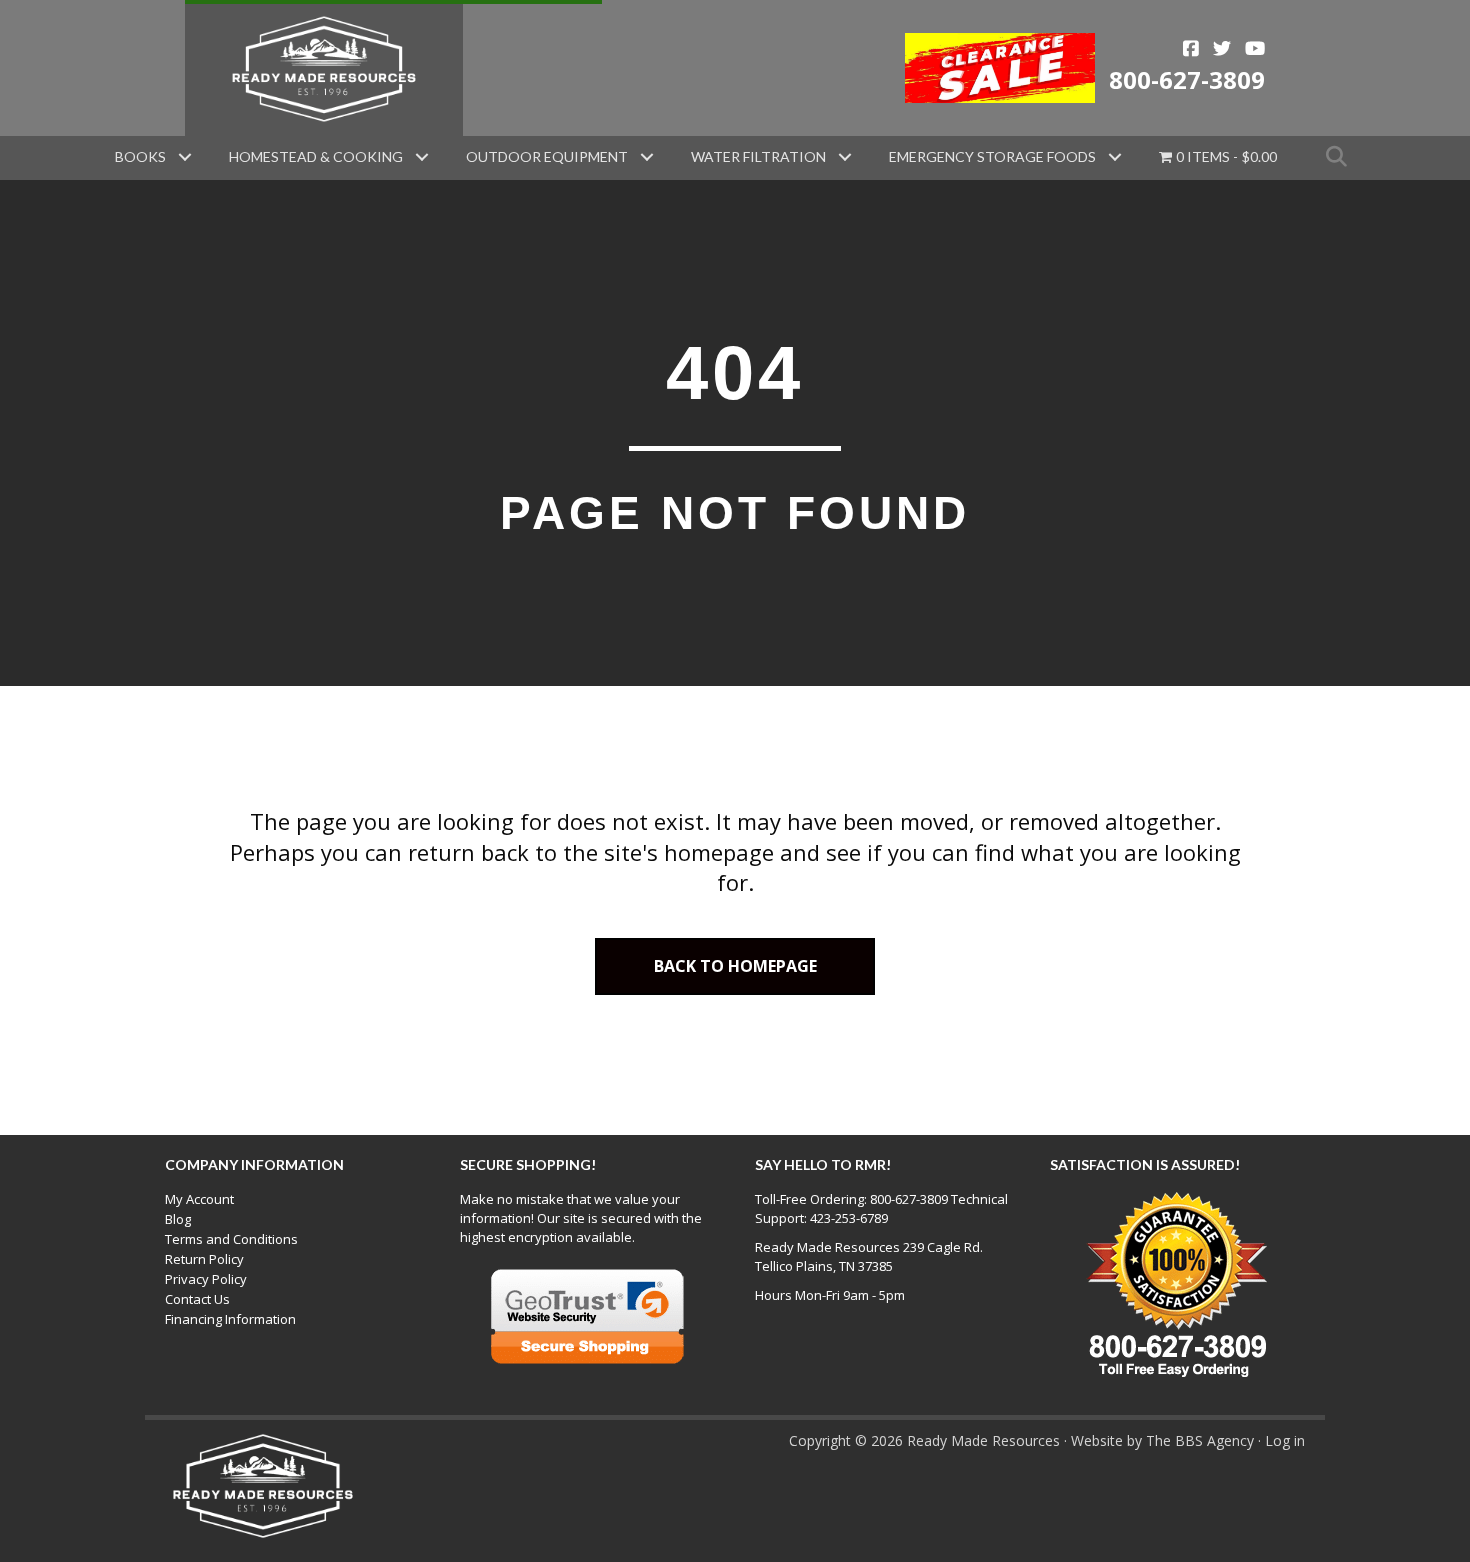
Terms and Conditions (231, 1239)
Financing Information (230, 1319)
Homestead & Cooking (316, 156)
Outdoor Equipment (547, 156)
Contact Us (197, 1299)
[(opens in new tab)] (1000, 66)
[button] (185, 157)
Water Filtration (758, 156)
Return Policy (204, 1259)
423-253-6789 (849, 1218)
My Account (199, 1199)
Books (140, 156)
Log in (1285, 1440)
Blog (178, 1219)
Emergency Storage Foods (992, 156)
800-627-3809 (1187, 79)
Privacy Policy (206, 1279)
